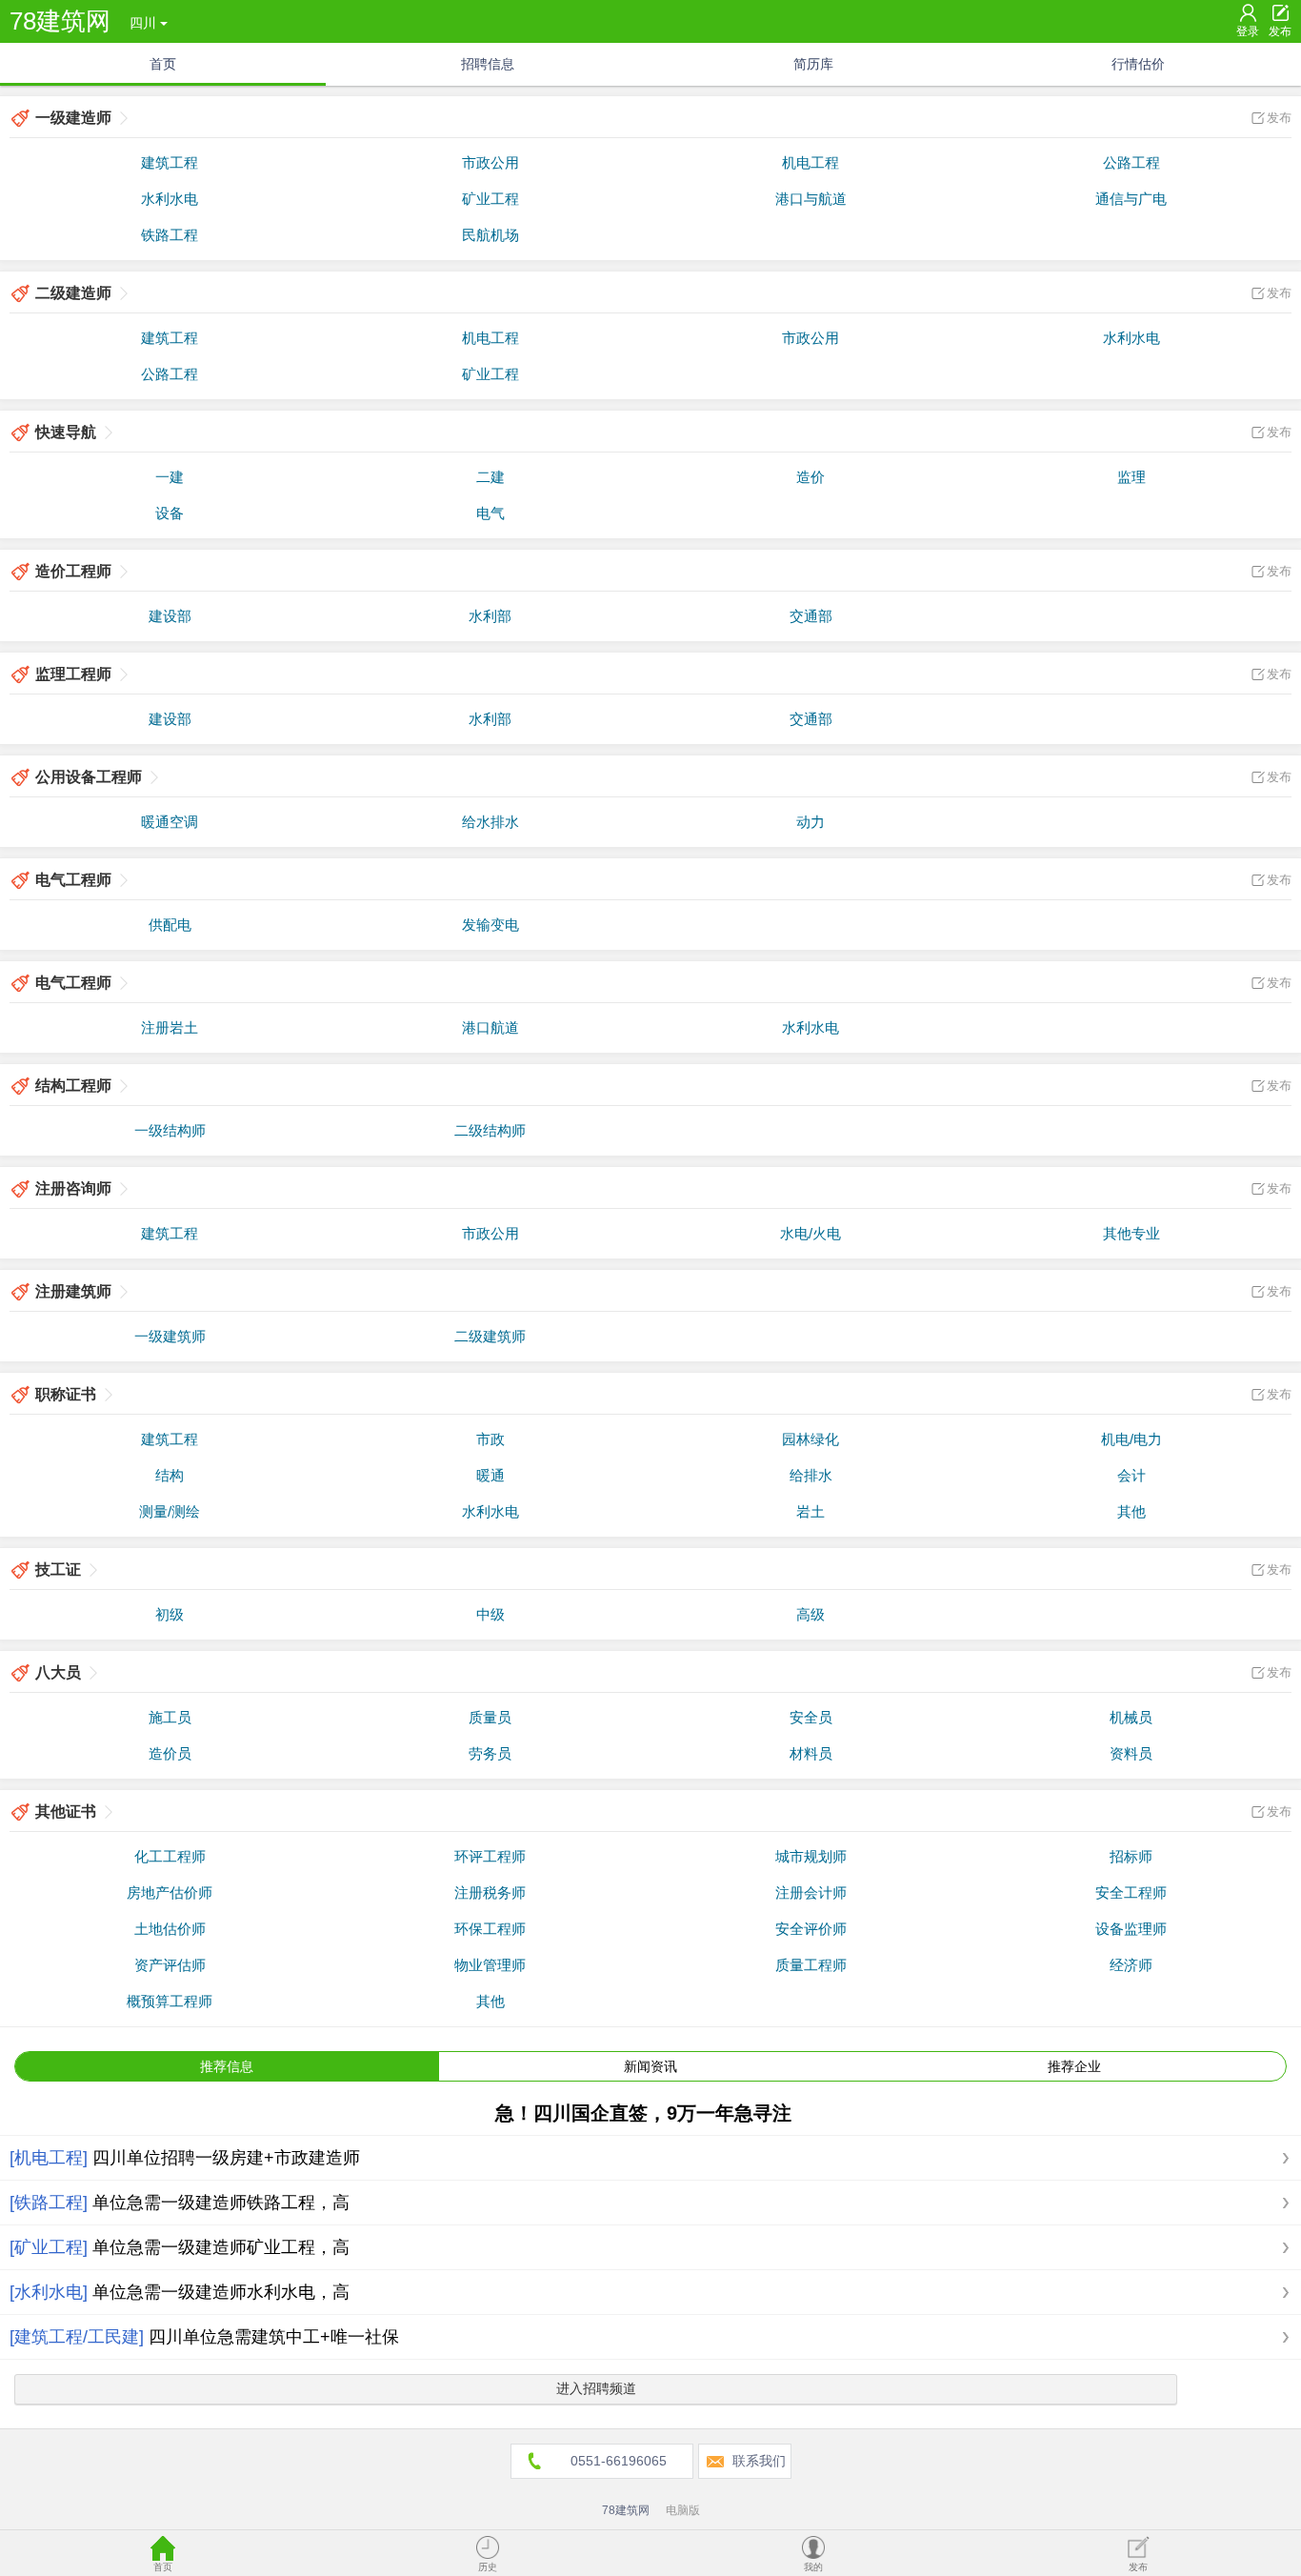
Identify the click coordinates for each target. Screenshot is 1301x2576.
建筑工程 (170, 162)
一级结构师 (170, 1130)
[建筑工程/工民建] (77, 2337)
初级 (170, 1614)
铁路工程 (170, 235)
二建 (490, 477)
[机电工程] (49, 2158)
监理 (1131, 477)
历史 (488, 2567)
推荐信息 (227, 2066)
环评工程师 (490, 1856)
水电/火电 (811, 1233)
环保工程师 (490, 1929)
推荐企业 (1074, 2066)
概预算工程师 (170, 2001)
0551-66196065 (619, 2461)
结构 (170, 1475)
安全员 (811, 1717)
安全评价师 (811, 1929)
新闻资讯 (650, 2066)
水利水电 (170, 199)
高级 (811, 1614)
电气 (490, 513)
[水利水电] (49, 2292)
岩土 (811, 1511)
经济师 (1131, 1965)
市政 (490, 1439)
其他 (1131, 1511)
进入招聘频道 (596, 2388)
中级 (490, 1614)
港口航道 (490, 1027)
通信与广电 (1131, 199)
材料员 (811, 1753)
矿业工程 (490, 199)
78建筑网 (60, 21)
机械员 (1131, 1717)
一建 (170, 477)
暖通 (490, 1475)
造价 (811, 477)
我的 (813, 2567)
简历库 (813, 64)
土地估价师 (170, 1929)
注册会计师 (811, 1892)
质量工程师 (811, 1965)
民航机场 (490, 235)
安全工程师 (1131, 1892)
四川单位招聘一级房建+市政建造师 (226, 2158)
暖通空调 (170, 822)
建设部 (170, 616)
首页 (163, 64)
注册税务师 (490, 1892)
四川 (143, 23)
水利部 (490, 616)
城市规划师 (811, 1856)
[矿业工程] (49, 2247)
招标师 (1131, 1856)
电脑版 (683, 2510)
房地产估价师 (170, 1892)
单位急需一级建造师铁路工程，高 (221, 2203)
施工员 (170, 1717)
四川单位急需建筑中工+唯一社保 (274, 2337)
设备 (170, 513)
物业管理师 (490, 1965)
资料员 (1131, 1753)
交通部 (811, 616)
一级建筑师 (170, 1336)
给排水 (811, 1475)
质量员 (490, 1717)
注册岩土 (170, 1027)
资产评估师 (170, 1965)
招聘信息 (488, 64)
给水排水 (490, 822)
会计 (1131, 1475)
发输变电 (490, 925)
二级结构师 (490, 1130)
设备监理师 (1131, 1929)
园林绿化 (811, 1439)
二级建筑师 (490, 1336)
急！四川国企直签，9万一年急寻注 (643, 2113)
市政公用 (490, 162)
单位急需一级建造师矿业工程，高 (221, 2247)
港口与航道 (811, 199)
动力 (811, 822)
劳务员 (490, 1753)
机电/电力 (1131, 1439)
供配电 (170, 925)
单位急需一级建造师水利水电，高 (221, 2292)
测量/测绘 (170, 1511)
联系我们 (759, 2461)
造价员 (170, 1753)
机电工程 (811, 162)
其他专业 (1131, 1233)
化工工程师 (170, 1856)
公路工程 (1131, 162)
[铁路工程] (49, 2203)
